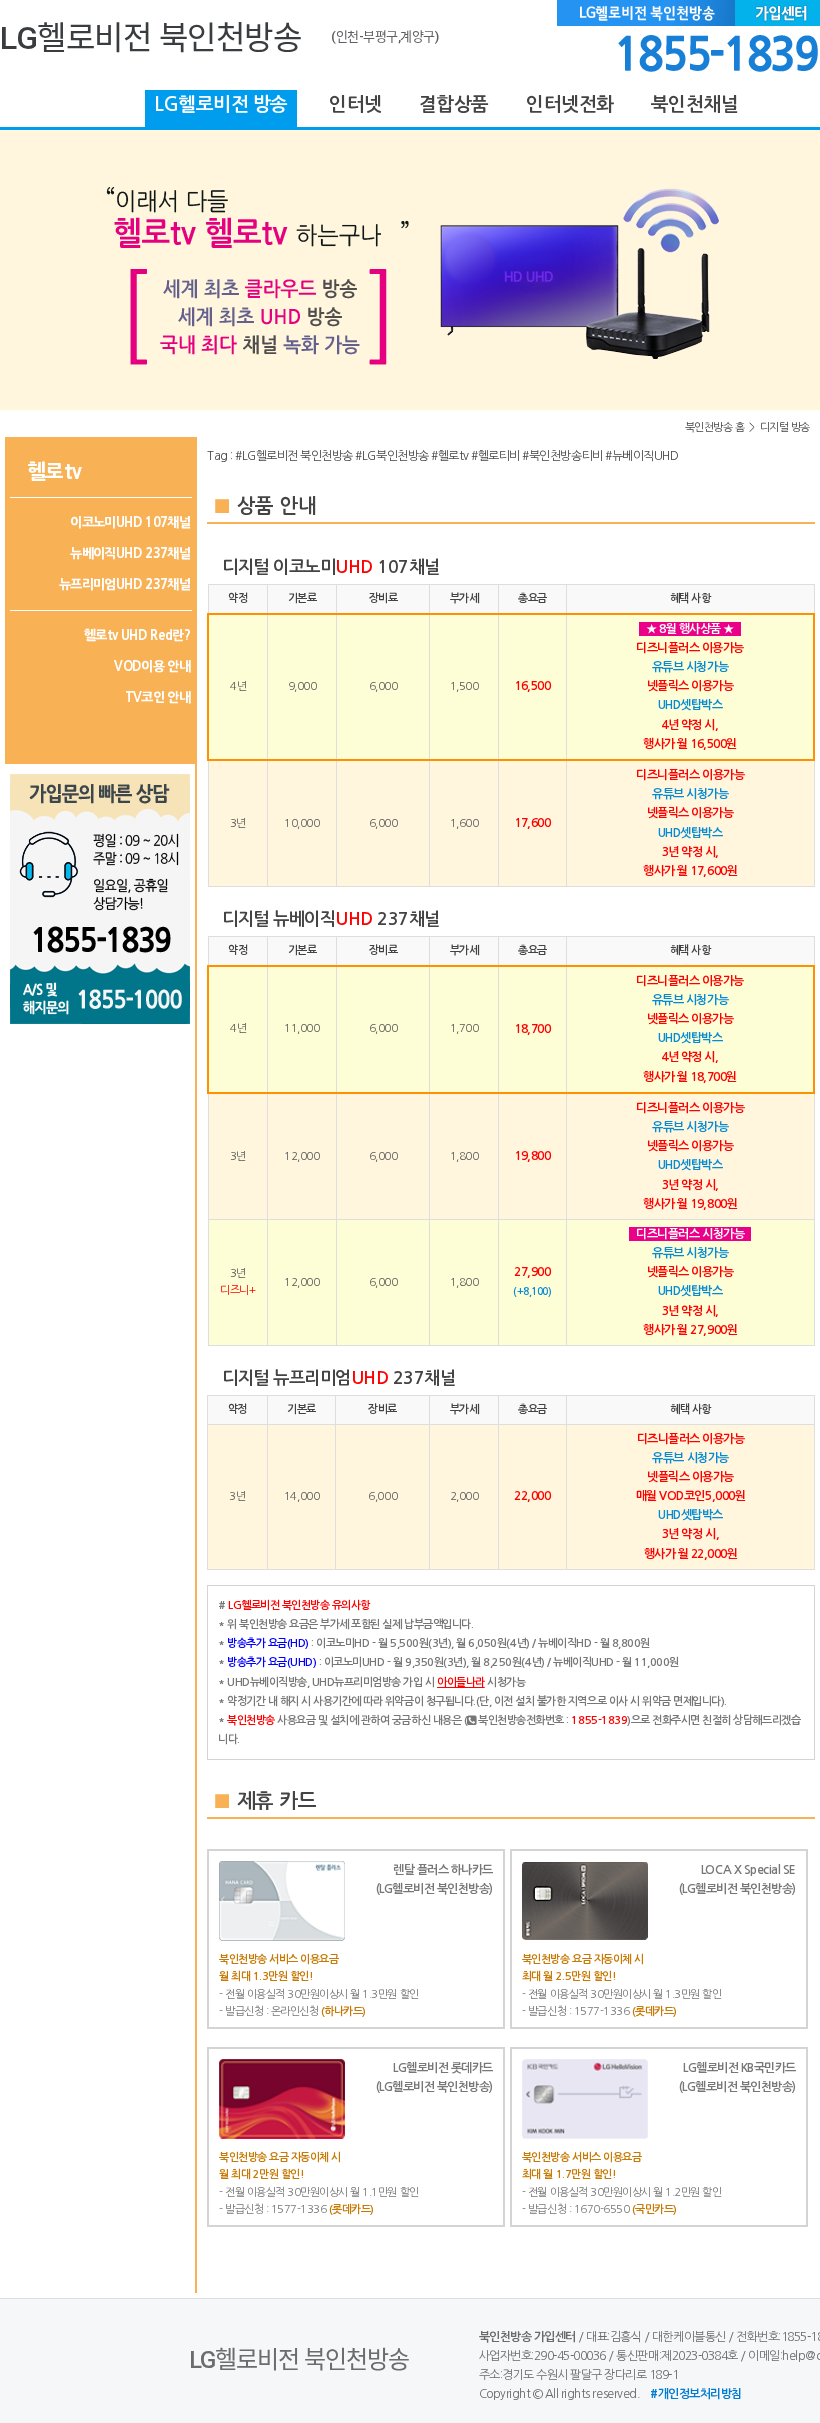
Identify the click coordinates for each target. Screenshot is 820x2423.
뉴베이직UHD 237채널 (130, 553)
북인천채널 (694, 104)
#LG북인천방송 (391, 456)
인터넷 (356, 104)
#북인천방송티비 (562, 456)
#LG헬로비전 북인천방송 (294, 456)
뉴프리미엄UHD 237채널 (124, 584)
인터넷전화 (570, 104)
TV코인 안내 (157, 697)
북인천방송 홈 (715, 427)
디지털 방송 (785, 427)
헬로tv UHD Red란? (137, 635)
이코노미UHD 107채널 (130, 522)
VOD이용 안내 (152, 666)
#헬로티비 (495, 456)
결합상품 (453, 104)
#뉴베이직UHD (641, 456)
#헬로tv (450, 456)
